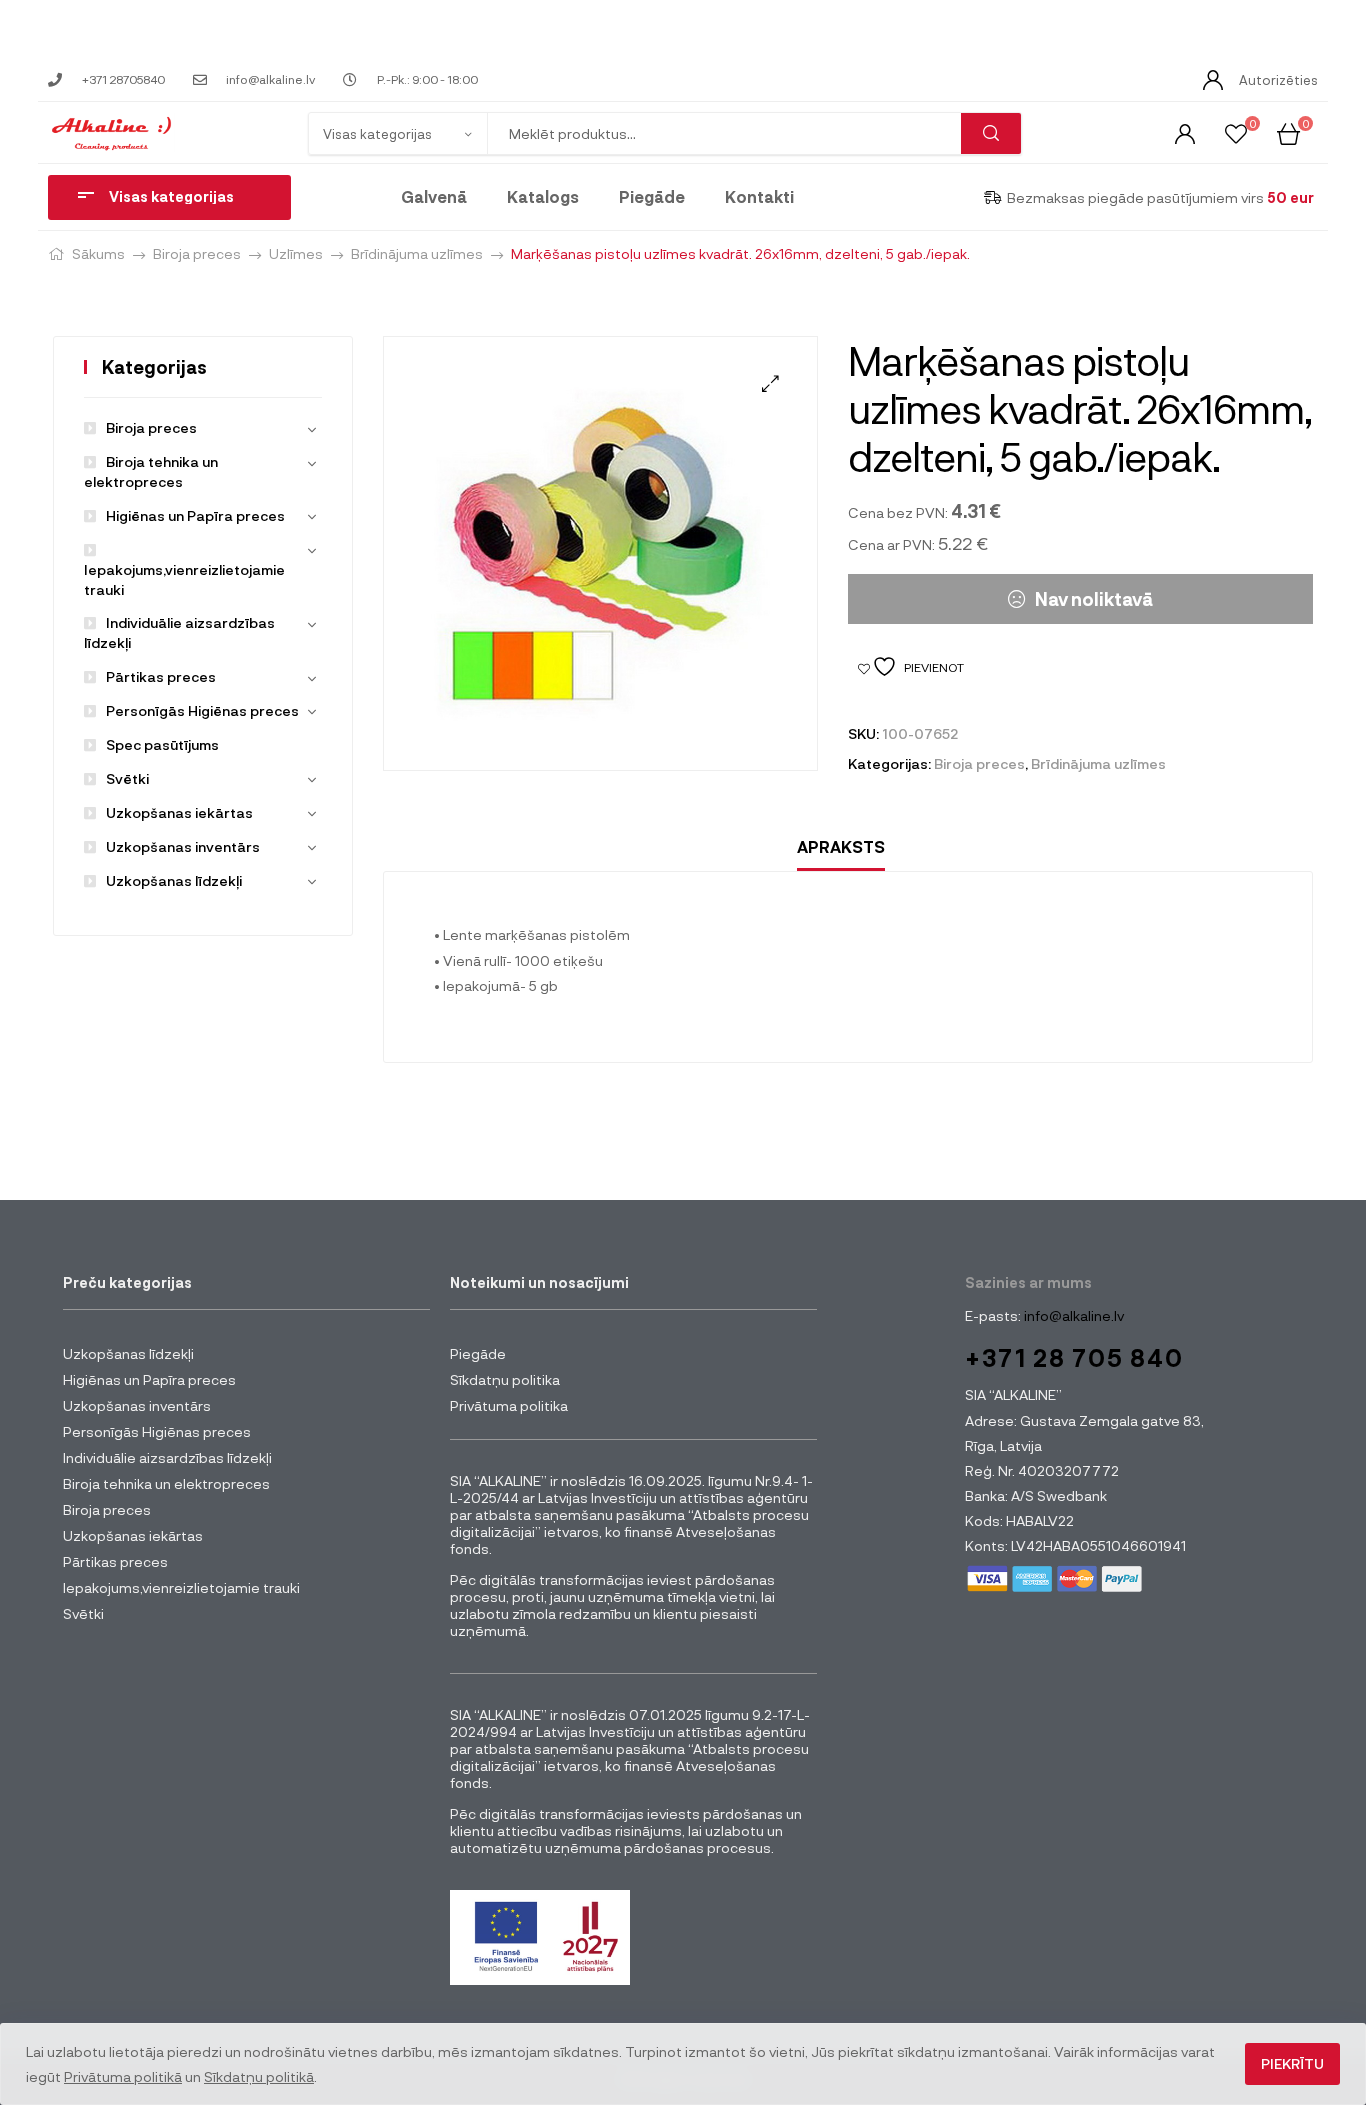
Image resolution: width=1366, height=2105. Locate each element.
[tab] (841, 847)
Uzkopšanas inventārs (183, 846)
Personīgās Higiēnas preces (202, 710)
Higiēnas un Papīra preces (195, 515)
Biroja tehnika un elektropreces (166, 1483)
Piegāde (652, 196)
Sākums (98, 253)
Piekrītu (1292, 2063)
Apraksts (841, 846)
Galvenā (434, 196)
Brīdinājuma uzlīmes (417, 253)
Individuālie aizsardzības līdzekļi (167, 1457)
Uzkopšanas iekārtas (179, 812)
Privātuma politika (509, 1405)
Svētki (127, 778)
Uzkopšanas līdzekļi (174, 880)
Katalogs (543, 196)
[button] (770, 383)
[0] (1236, 132)
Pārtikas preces (161, 676)
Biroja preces (197, 253)
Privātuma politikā (123, 2076)
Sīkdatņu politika (505, 1379)
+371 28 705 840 (1074, 1357)
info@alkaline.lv (1072, 1315)
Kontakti (759, 196)
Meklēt (991, 133)
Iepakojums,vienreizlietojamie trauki (184, 579)
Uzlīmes (296, 253)
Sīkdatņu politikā (259, 2076)
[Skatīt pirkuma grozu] (1288, 132)
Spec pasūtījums (162, 744)
